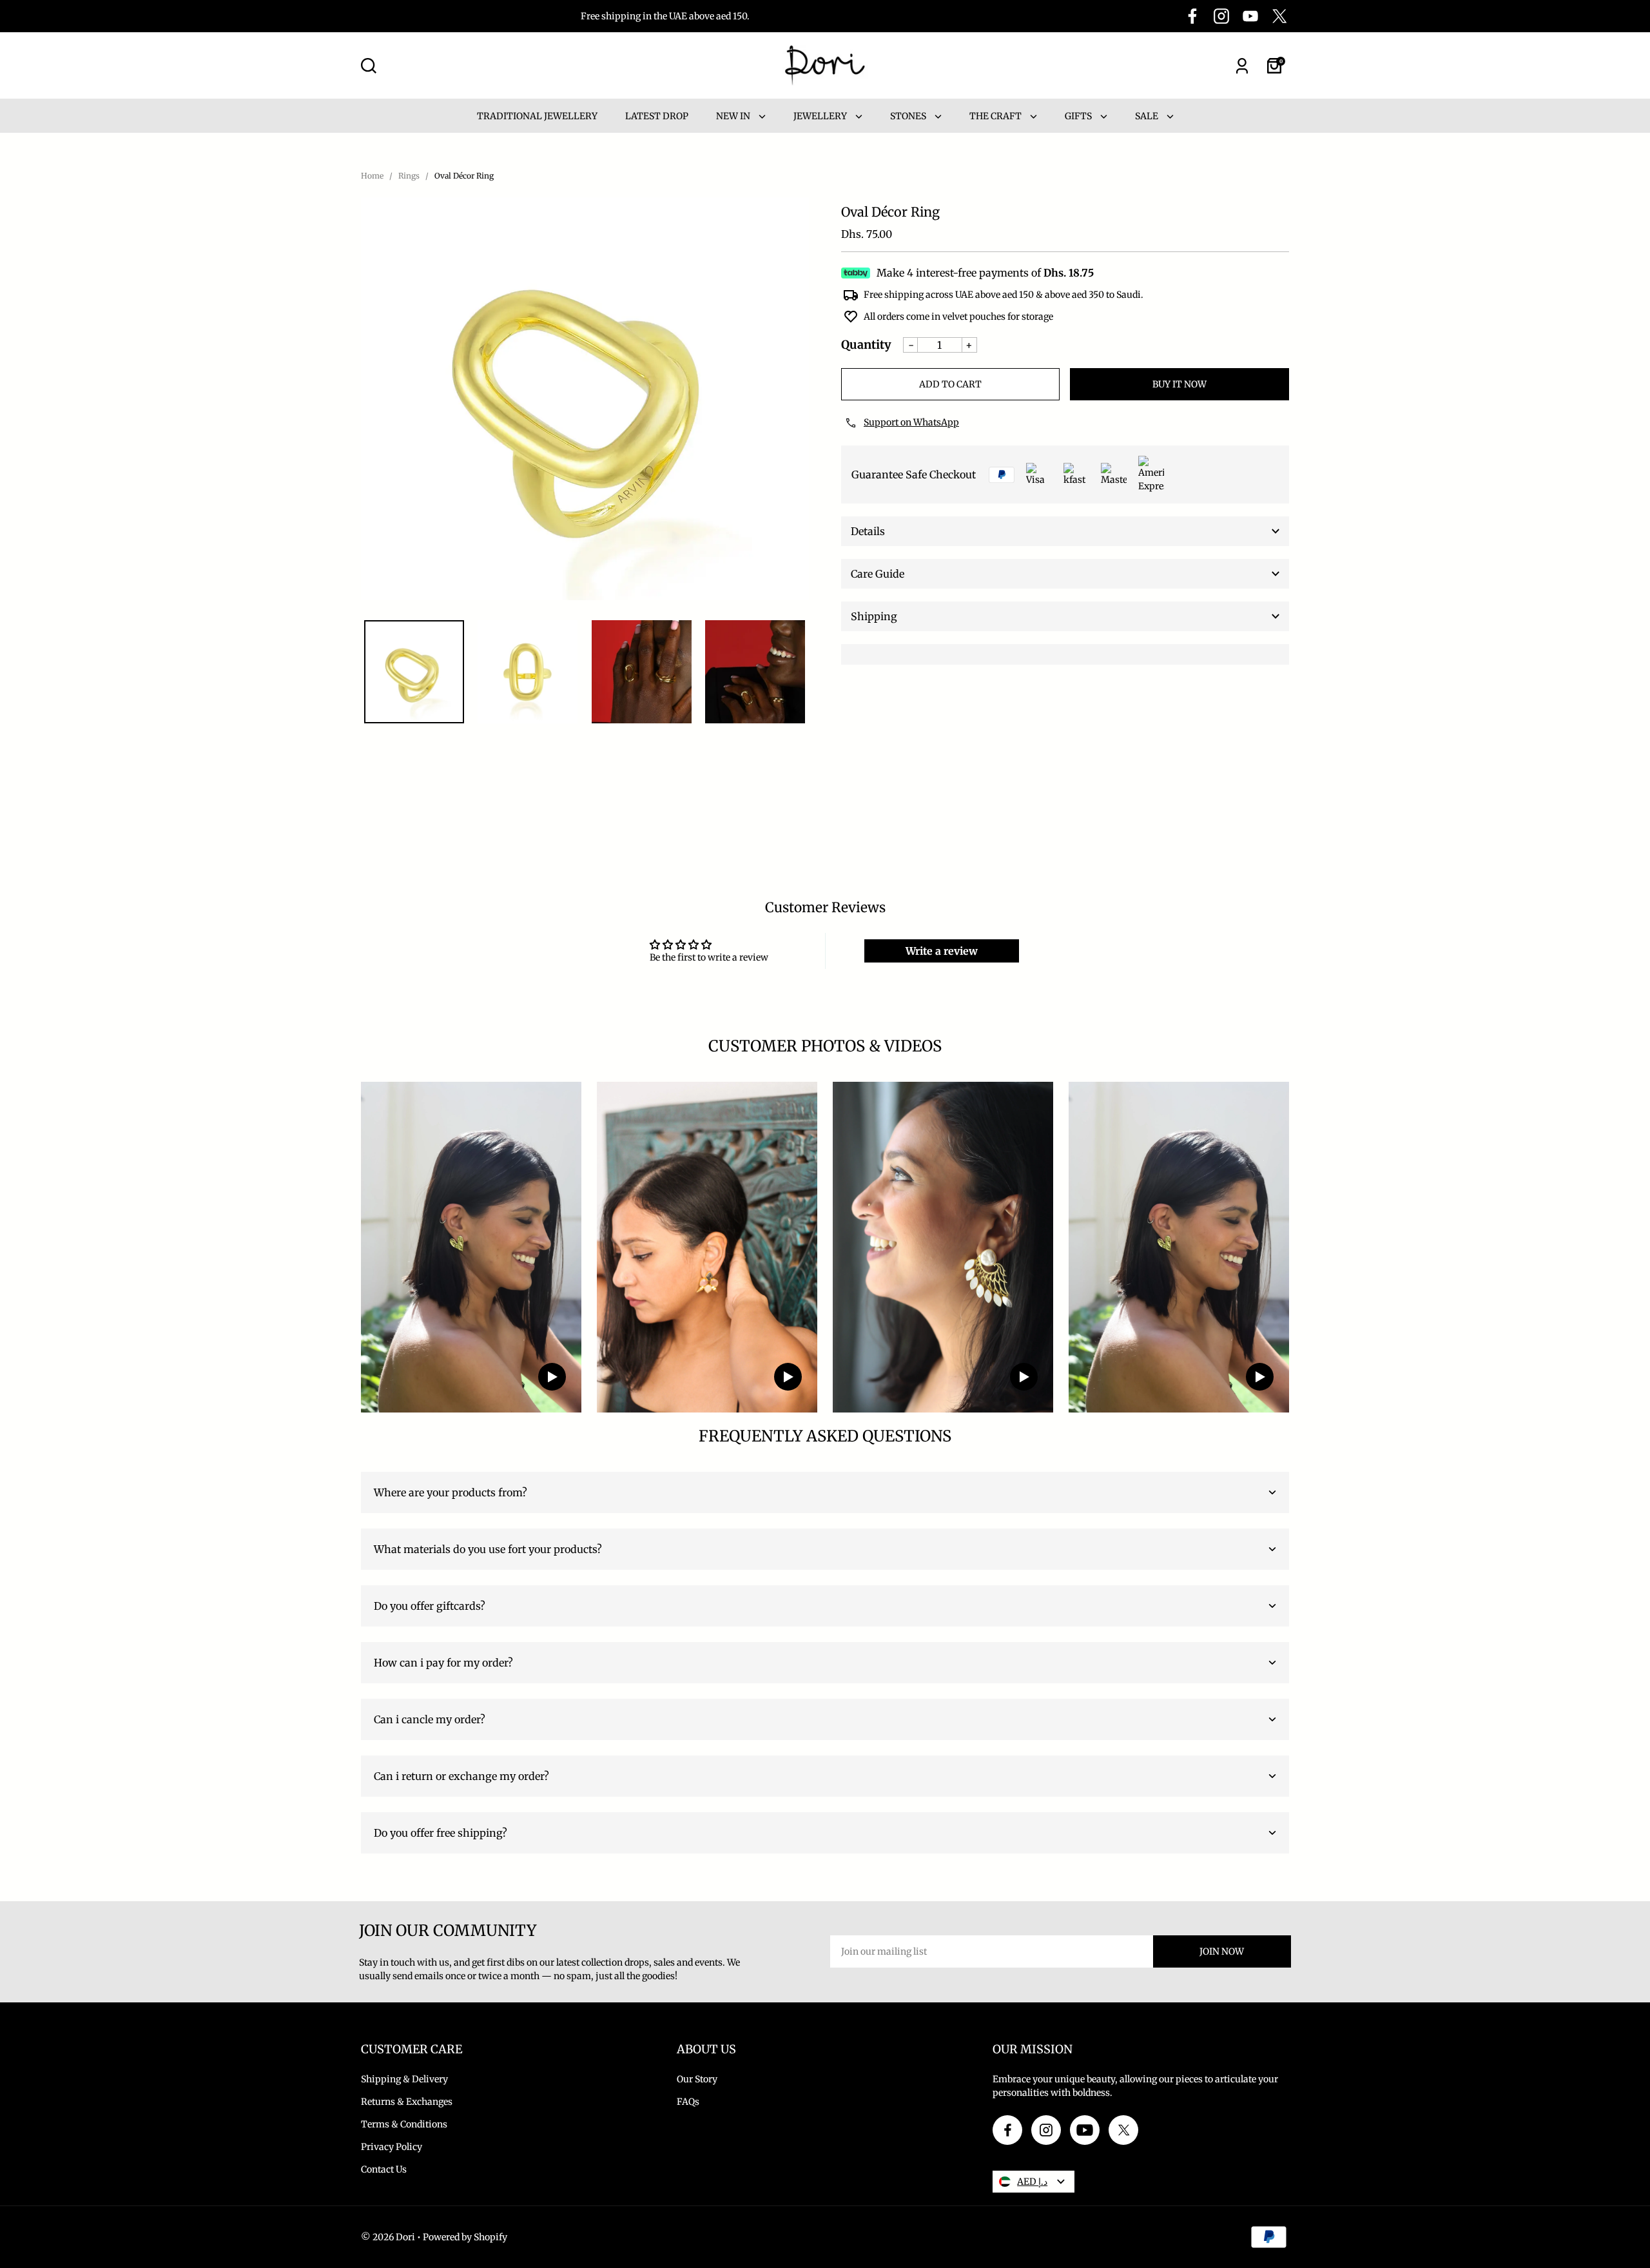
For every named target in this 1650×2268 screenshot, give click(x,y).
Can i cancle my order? (430, 1719)
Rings (409, 176)
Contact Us (384, 2169)
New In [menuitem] (734, 116)
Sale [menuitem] (1148, 116)
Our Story (697, 2079)
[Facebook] (1192, 16)
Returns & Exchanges (407, 2102)
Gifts (1079, 116)
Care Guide (878, 574)
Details (868, 531)
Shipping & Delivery (404, 2079)
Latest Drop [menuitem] (657, 116)
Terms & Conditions (404, 2124)
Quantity (866, 345)
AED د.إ (1032, 2182)
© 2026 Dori (388, 2237)
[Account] (1242, 66)
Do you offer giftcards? (430, 1606)
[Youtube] (1250, 16)
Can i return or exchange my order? (461, 1776)
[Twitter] (1279, 16)
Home (372, 176)
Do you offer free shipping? (441, 1833)
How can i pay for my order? (443, 1663)
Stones (909, 116)
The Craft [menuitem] (996, 116)
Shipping (874, 616)
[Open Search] (369, 66)
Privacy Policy (392, 2147)
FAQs (688, 2102)
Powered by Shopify (465, 2237)
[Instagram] (1221, 16)
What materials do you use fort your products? (488, 1549)
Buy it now (1179, 384)
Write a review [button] (942, 951)
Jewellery (821, 116)
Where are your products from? (451, 1492)
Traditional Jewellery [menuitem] (537, 116)
